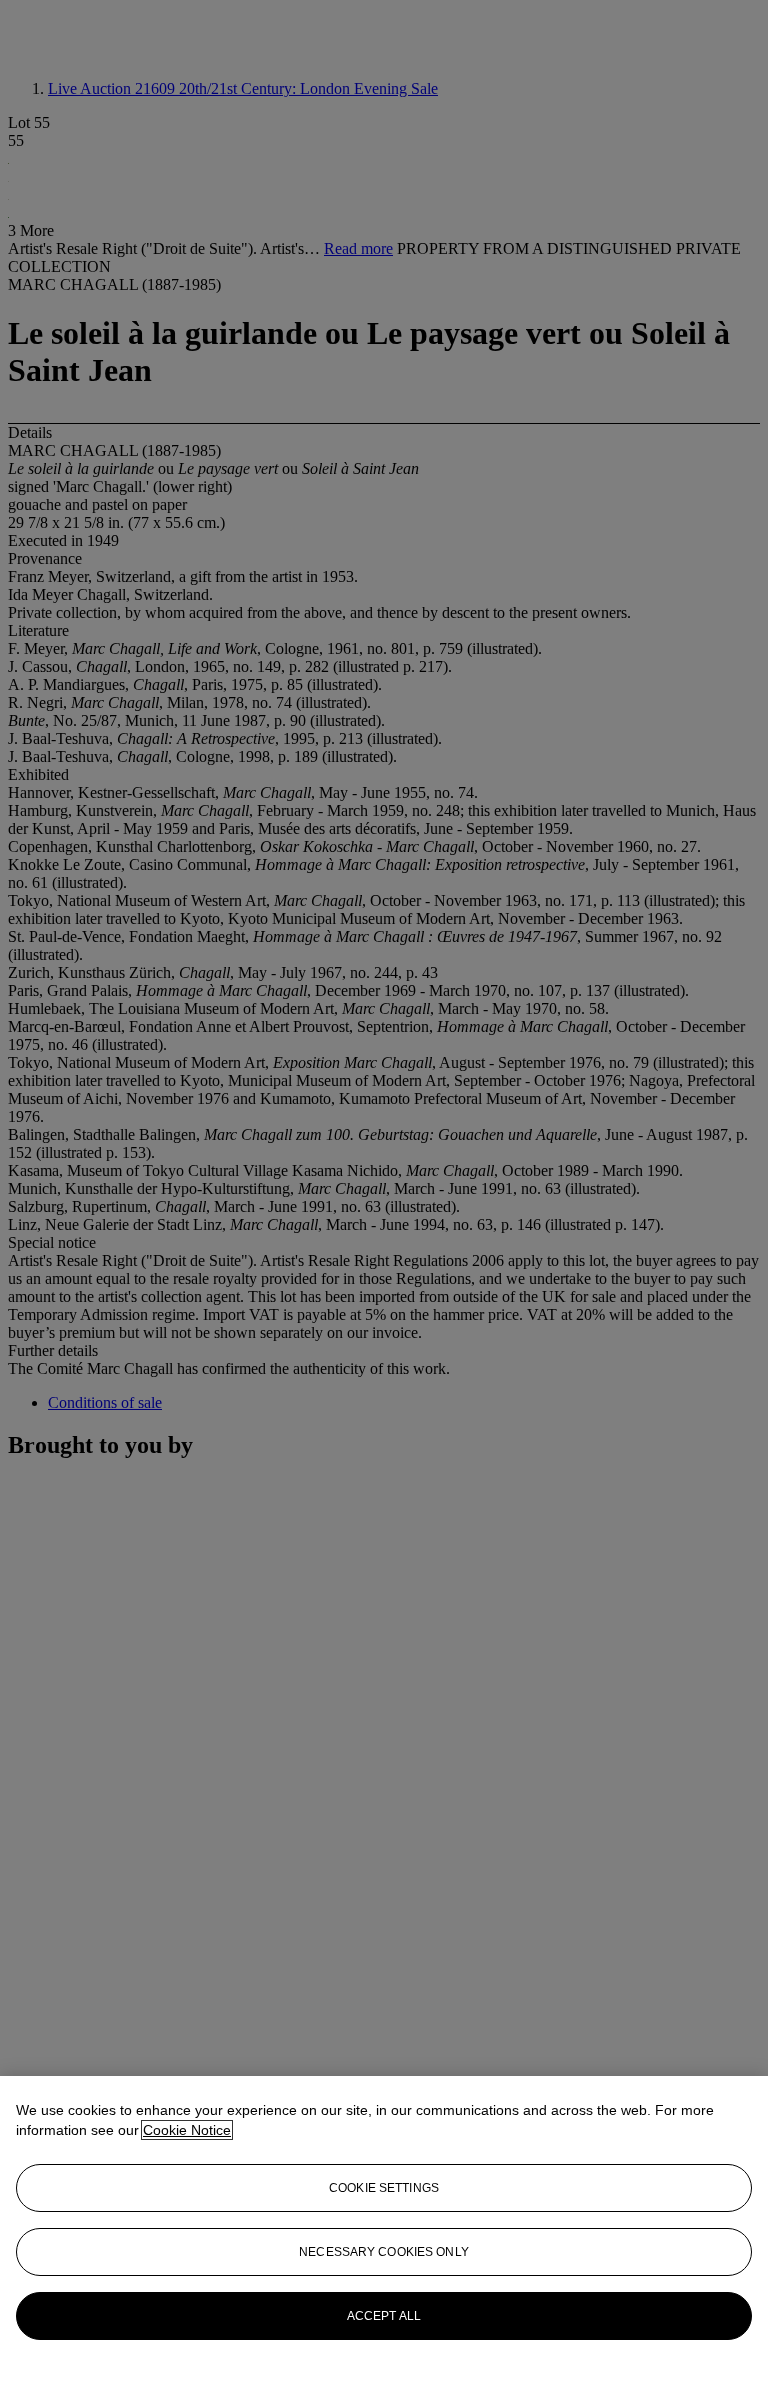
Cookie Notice (187, 2130)
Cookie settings (384, 2188)
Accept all (384, 2316)
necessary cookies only (384, 2252)
